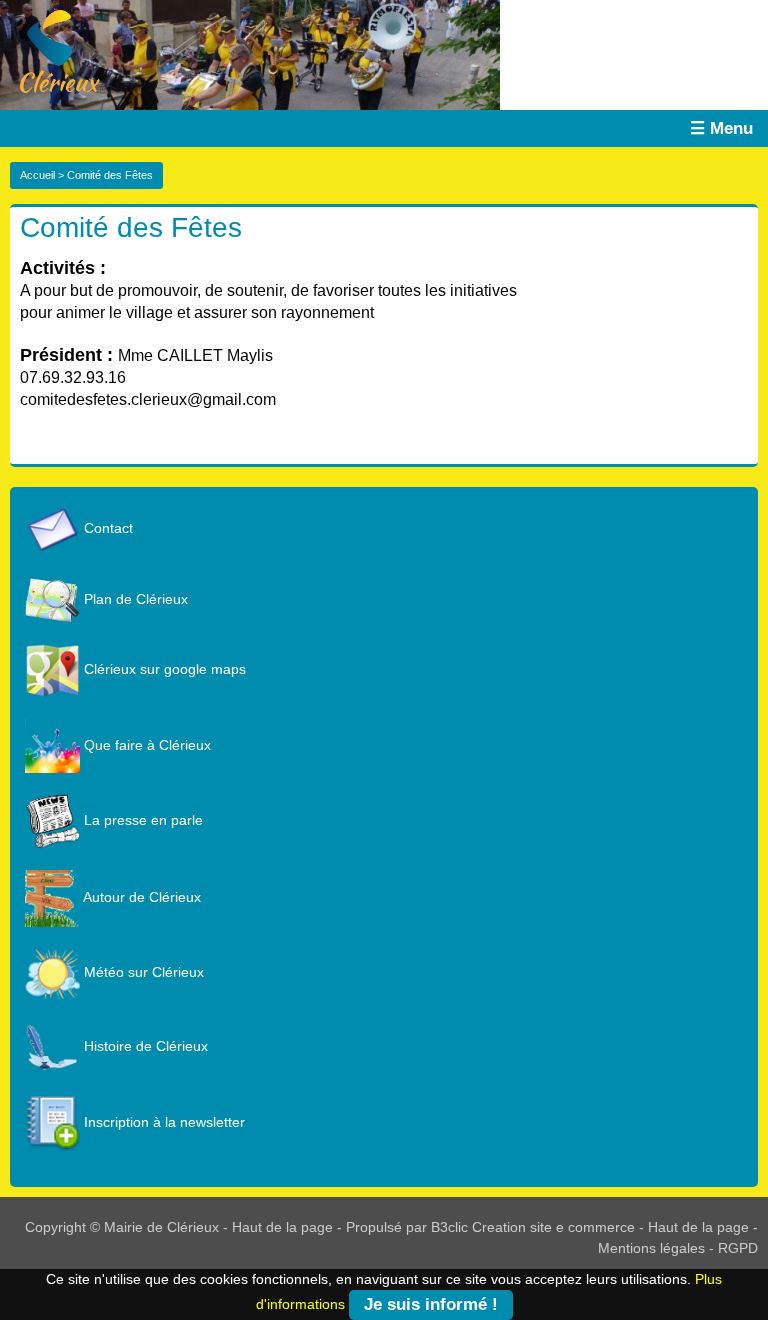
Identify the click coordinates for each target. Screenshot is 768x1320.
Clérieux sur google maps (163, 669)
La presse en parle (141, 820)
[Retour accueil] (50, 50)
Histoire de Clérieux (144, 1046)
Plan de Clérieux (134, 599)
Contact (106, 528)
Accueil (37, 175)
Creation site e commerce (553, 1227)
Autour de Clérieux (140, 897)
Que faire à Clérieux (145, 745)
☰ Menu (721, 128)
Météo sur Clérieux (142, 972)
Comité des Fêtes (131, 227)
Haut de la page (282, 1227)
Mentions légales (651, 1248)
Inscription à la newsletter (162, 1122)
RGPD (738, 1248)
